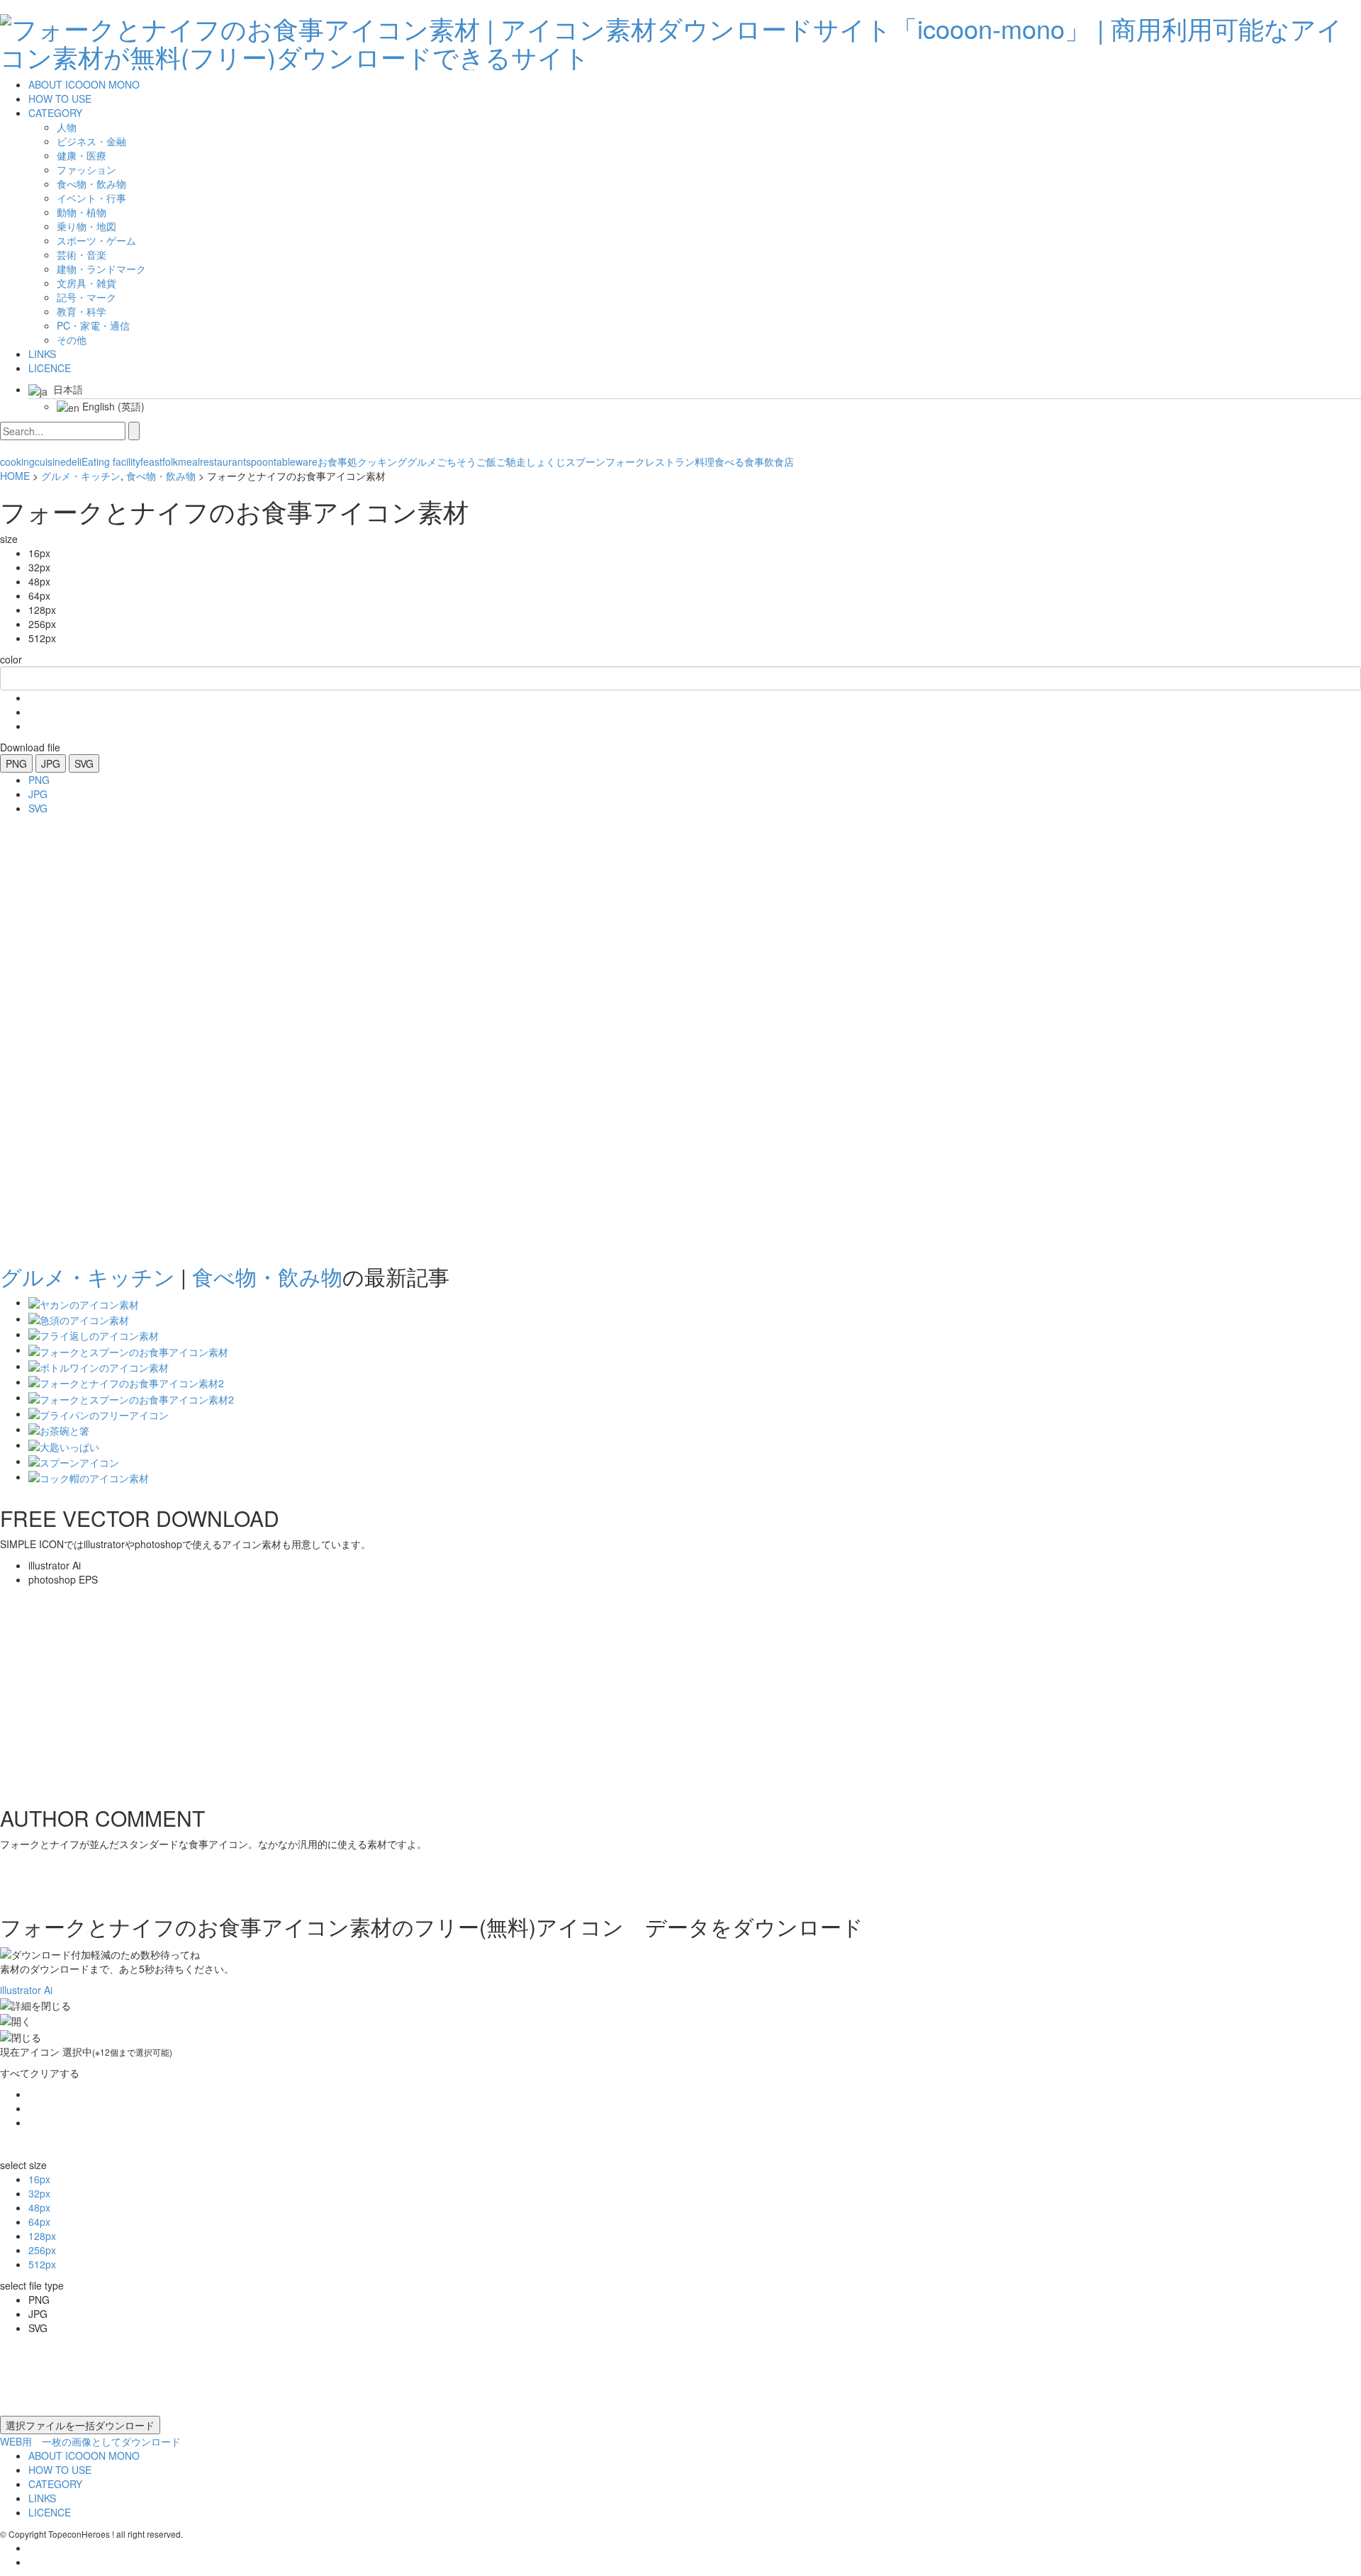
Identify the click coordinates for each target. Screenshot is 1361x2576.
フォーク (625, 461)
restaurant (223, 461)
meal (189, 461)
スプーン (586, 461)
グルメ (422, 461)
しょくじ (546, 461)
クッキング (382, 461)
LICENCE (50, 368)
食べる (729, 461)
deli (74, 461)
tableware (296, 461)
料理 (705, 461)
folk (170, 461)
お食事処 (337, 461)
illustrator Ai (26, 1990)
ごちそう (457, 461)
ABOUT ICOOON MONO (84, 84)
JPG (51, 763)
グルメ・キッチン (81, 476)
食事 (754, 461)
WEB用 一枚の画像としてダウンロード (90, 2441)
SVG (84, 763)
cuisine (50, 461)
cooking (17, 461)
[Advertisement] (57, 1035)
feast (151, 461)
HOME (15, 476)
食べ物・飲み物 (161, 476)
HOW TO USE (60, 99)
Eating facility (111, 461)
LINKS (42, 354)
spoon (260, 461)
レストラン (670, 461)
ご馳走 (511, 461)
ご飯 (486, 461)
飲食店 (779, 461)
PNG (16, 763)
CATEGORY (55, 113)
